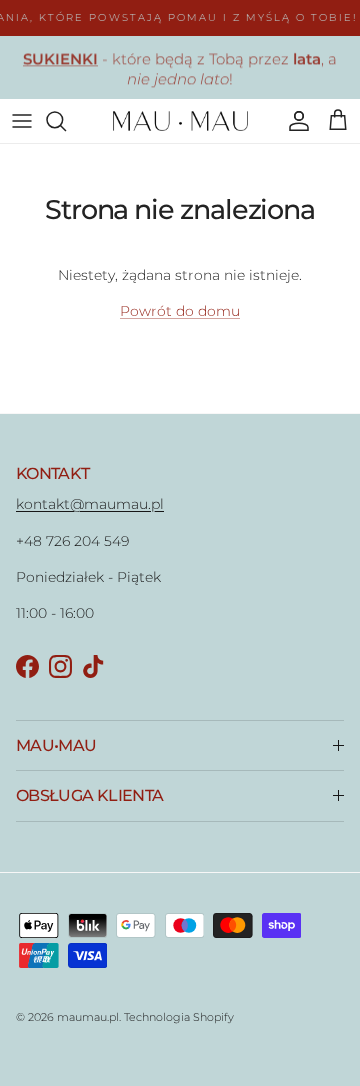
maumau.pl (88, 1017)
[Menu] (22, 121)
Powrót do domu (180, 311)
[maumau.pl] (180, 121)
